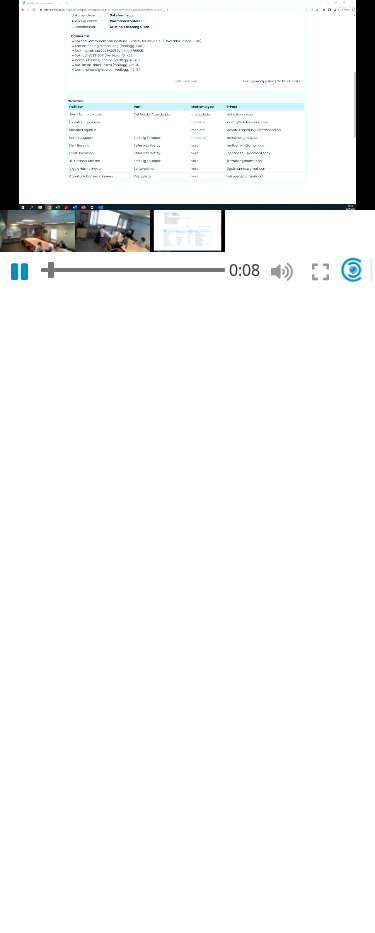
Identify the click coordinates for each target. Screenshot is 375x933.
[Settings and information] (357, 269)
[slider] (133, 269)
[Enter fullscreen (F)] (320, 271)
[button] (37, 231)
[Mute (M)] (281, 271)
